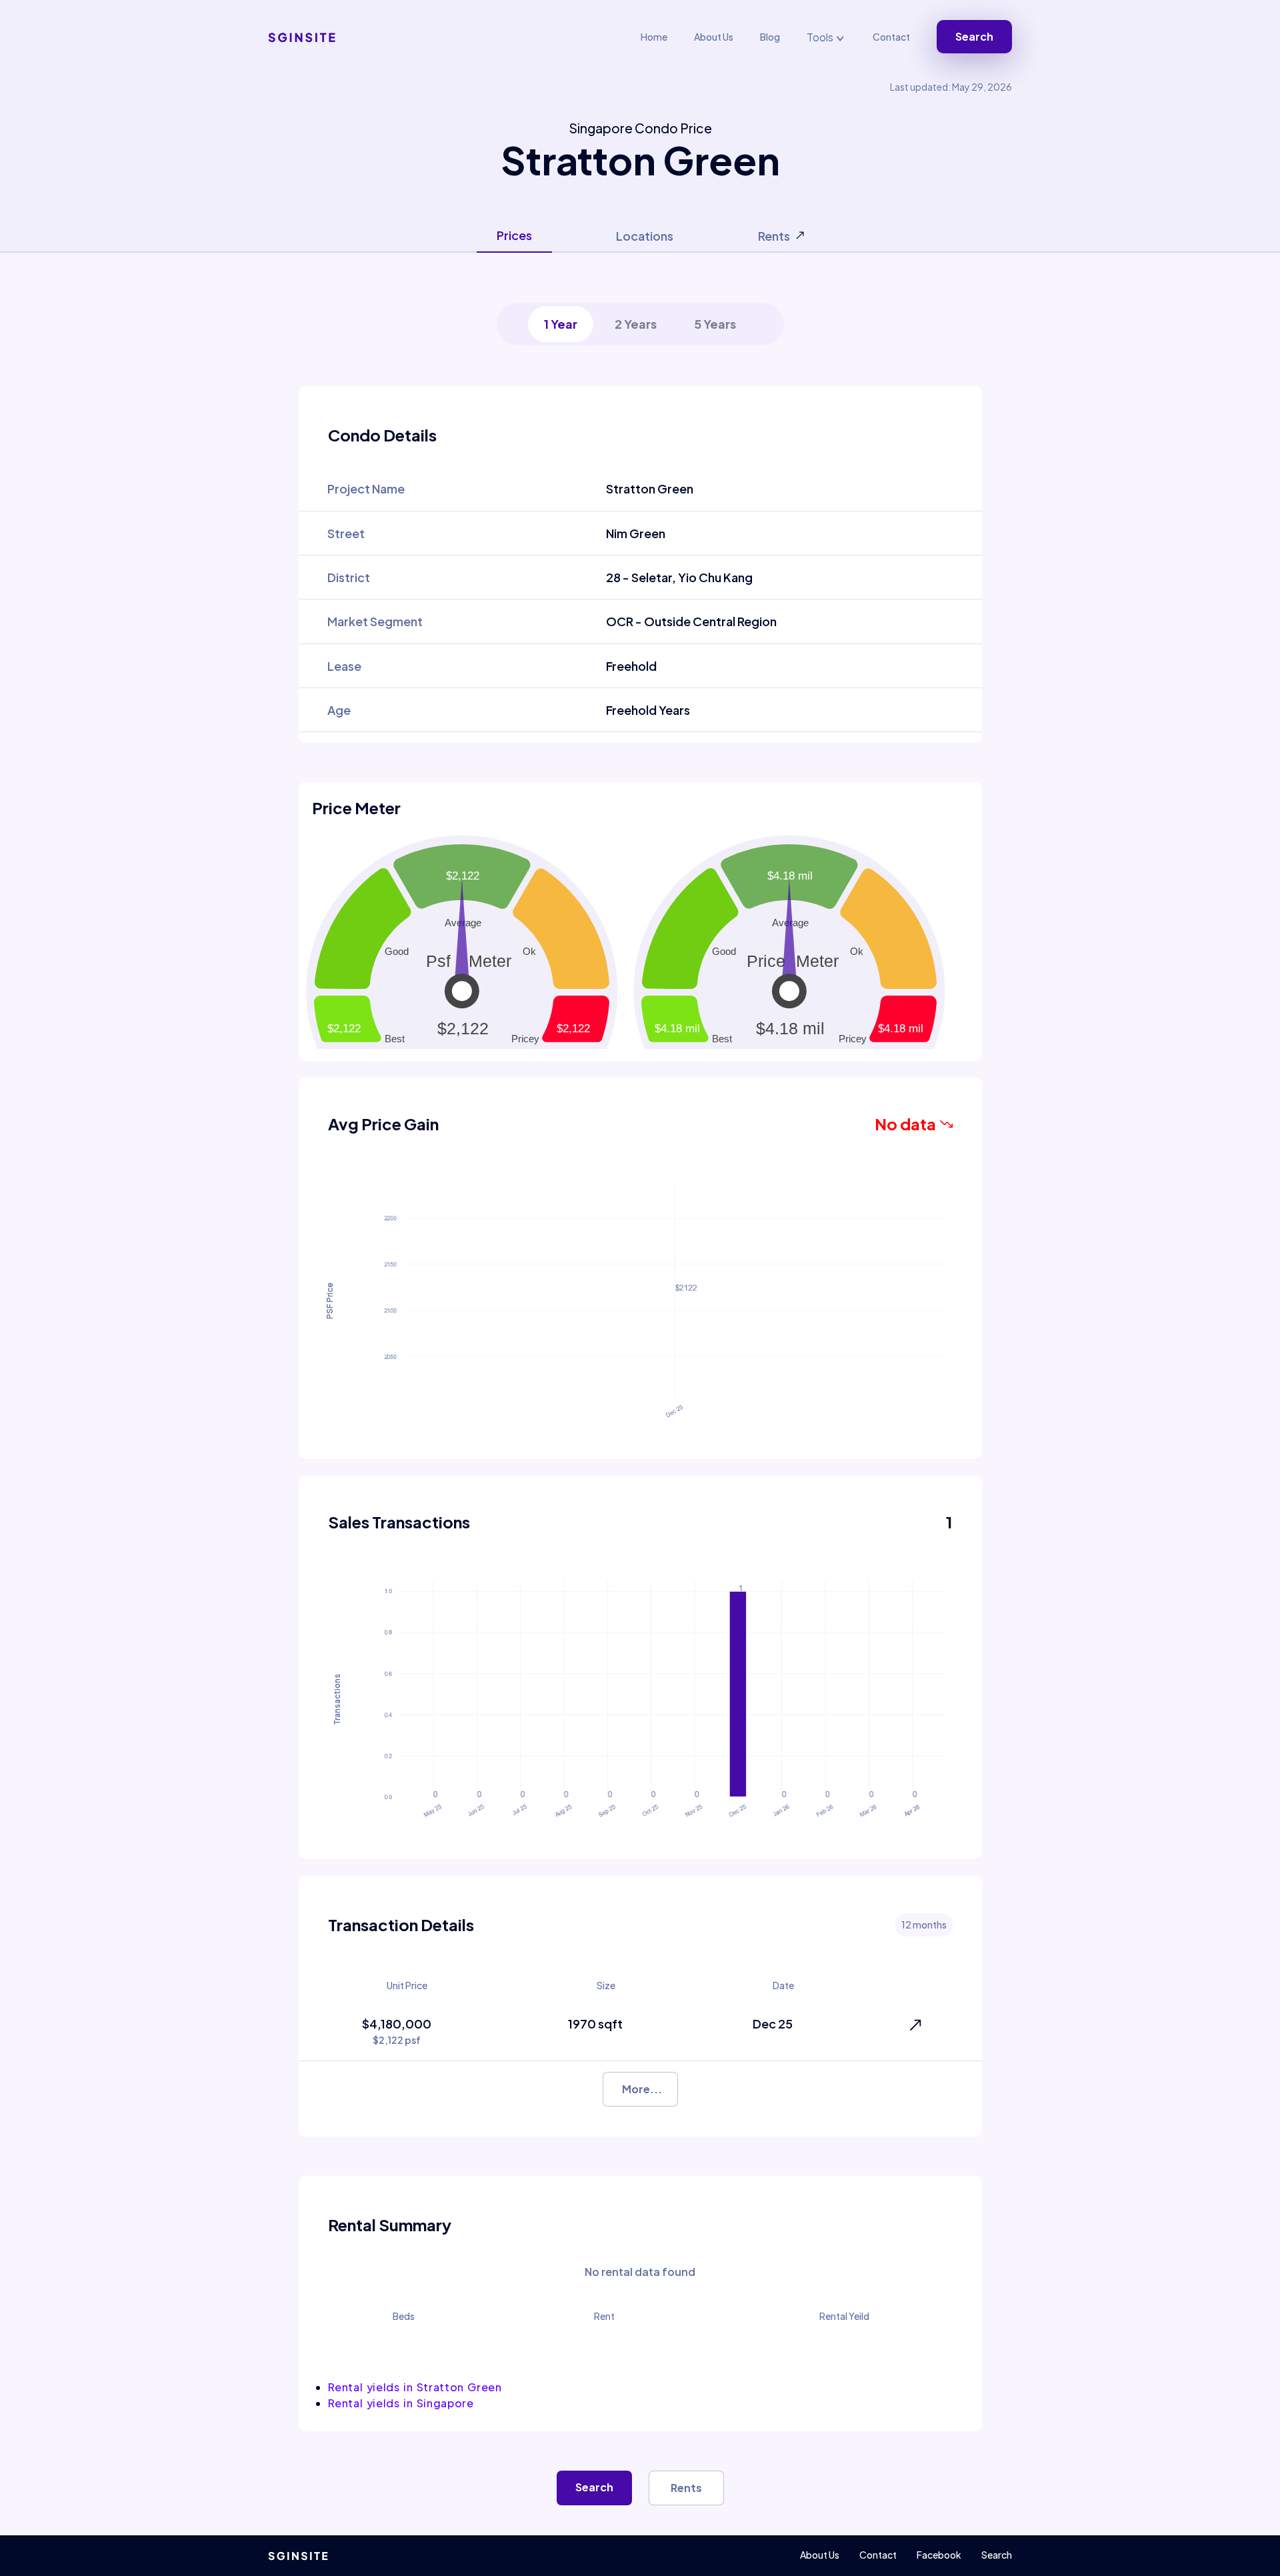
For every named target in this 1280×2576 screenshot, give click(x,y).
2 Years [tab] (636, 324)
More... (642, 2089)
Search (974, 36)
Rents (686, 2488)
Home (654, 37)
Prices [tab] (514, 235)
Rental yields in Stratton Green (415, 2387)
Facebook (939, 2555)
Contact (891, 37)
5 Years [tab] (715, 324)
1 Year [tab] (561, 324)
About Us (714, 37)
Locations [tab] (645, 236)
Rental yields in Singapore (401, 2403)
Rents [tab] (774, 236)
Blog (770, 37)
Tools (821, 37)
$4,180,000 (397, 2031)
